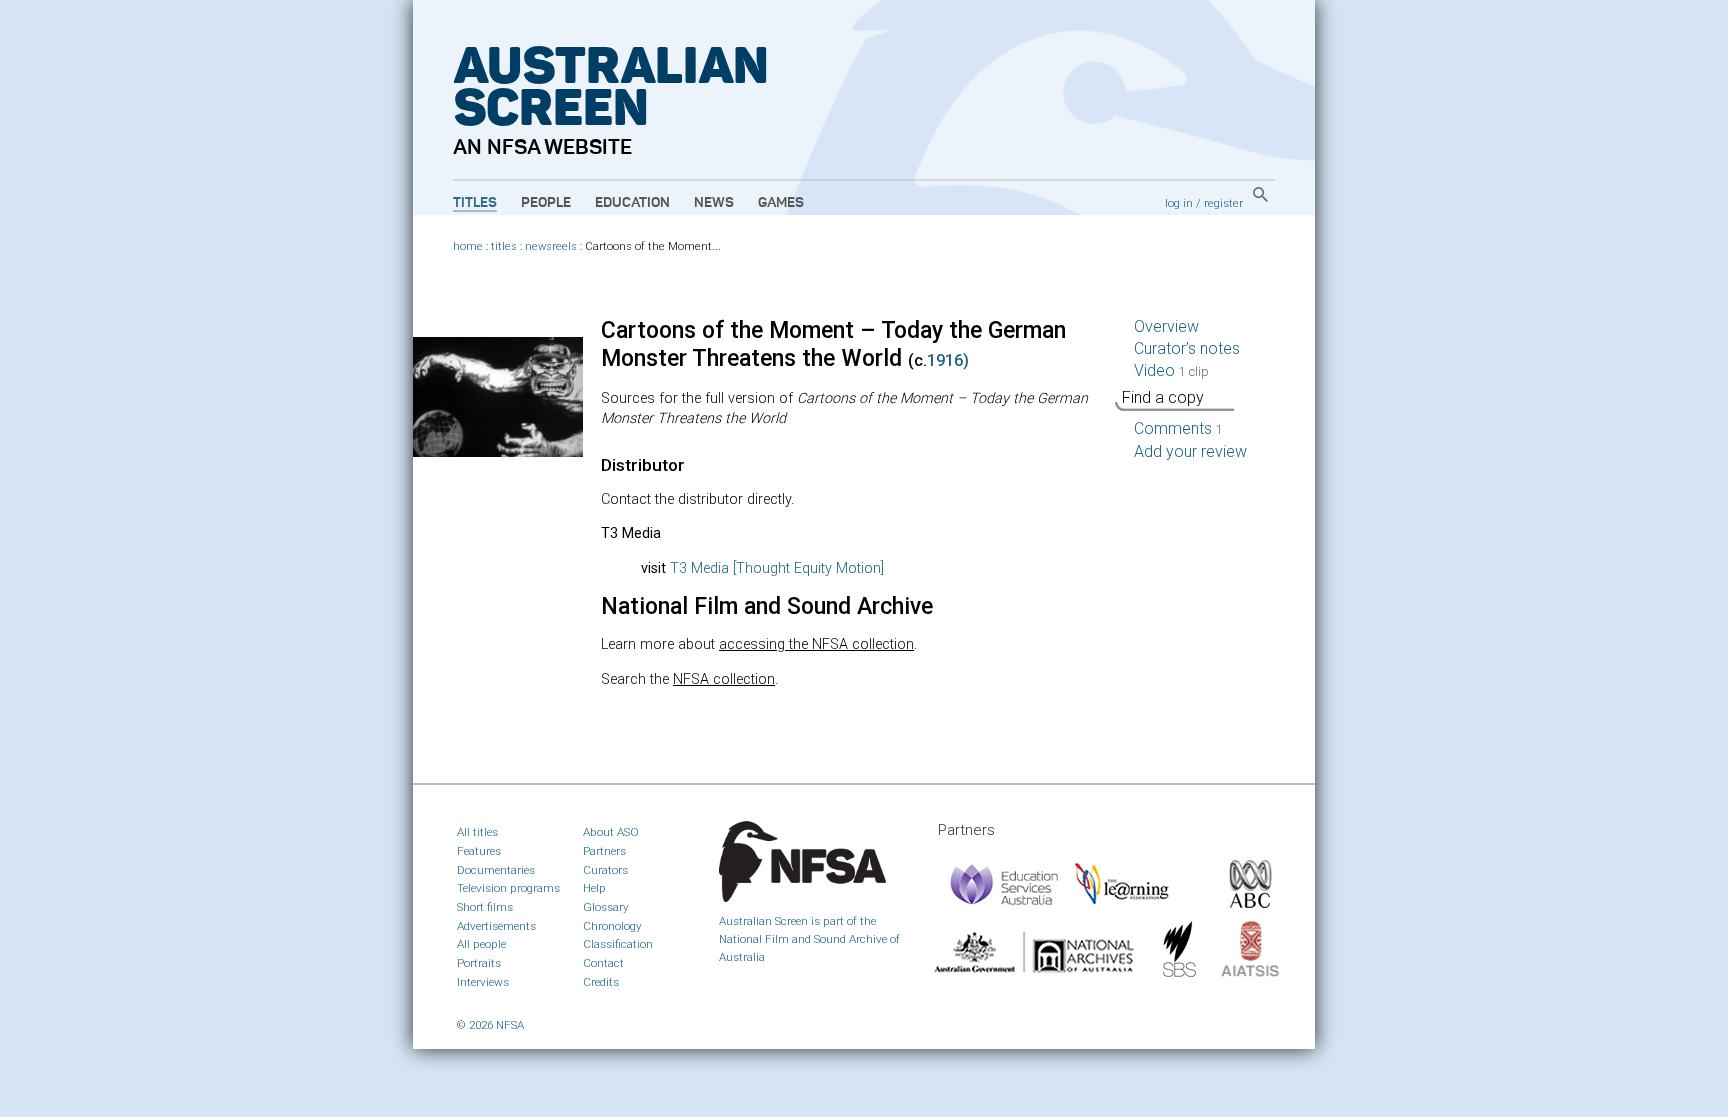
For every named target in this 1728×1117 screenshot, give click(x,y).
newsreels (551, 246)
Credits (601, 982)
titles (504, 246)
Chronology (612, 926)
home (468, 246)
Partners (604, 851)
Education (632, 203)
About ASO (611, 832)
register (1223, 203)
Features (479, 851)
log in (1179, 203)
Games (781, 203)
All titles (477, 832)
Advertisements (496, 926)
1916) (948, 360)
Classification (618, 944)
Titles (475, 203)
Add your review (1190, 451)
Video (1171, 370)
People (546, 203)
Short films (485, 907)
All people (481, 944)
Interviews (483, 982)
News (714, 203)
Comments (1178, 428)
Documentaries (496, 870)
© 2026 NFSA (490, 1025)
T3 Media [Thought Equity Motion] (777, 568)
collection (724, 679)
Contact (603, 963)
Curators (605, 870)
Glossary (606, 907)
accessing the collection (816, 644)
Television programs (508, 888)
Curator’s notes (1187, 348)
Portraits (479, 963)
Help (594, 888)
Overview (1166, 326)
